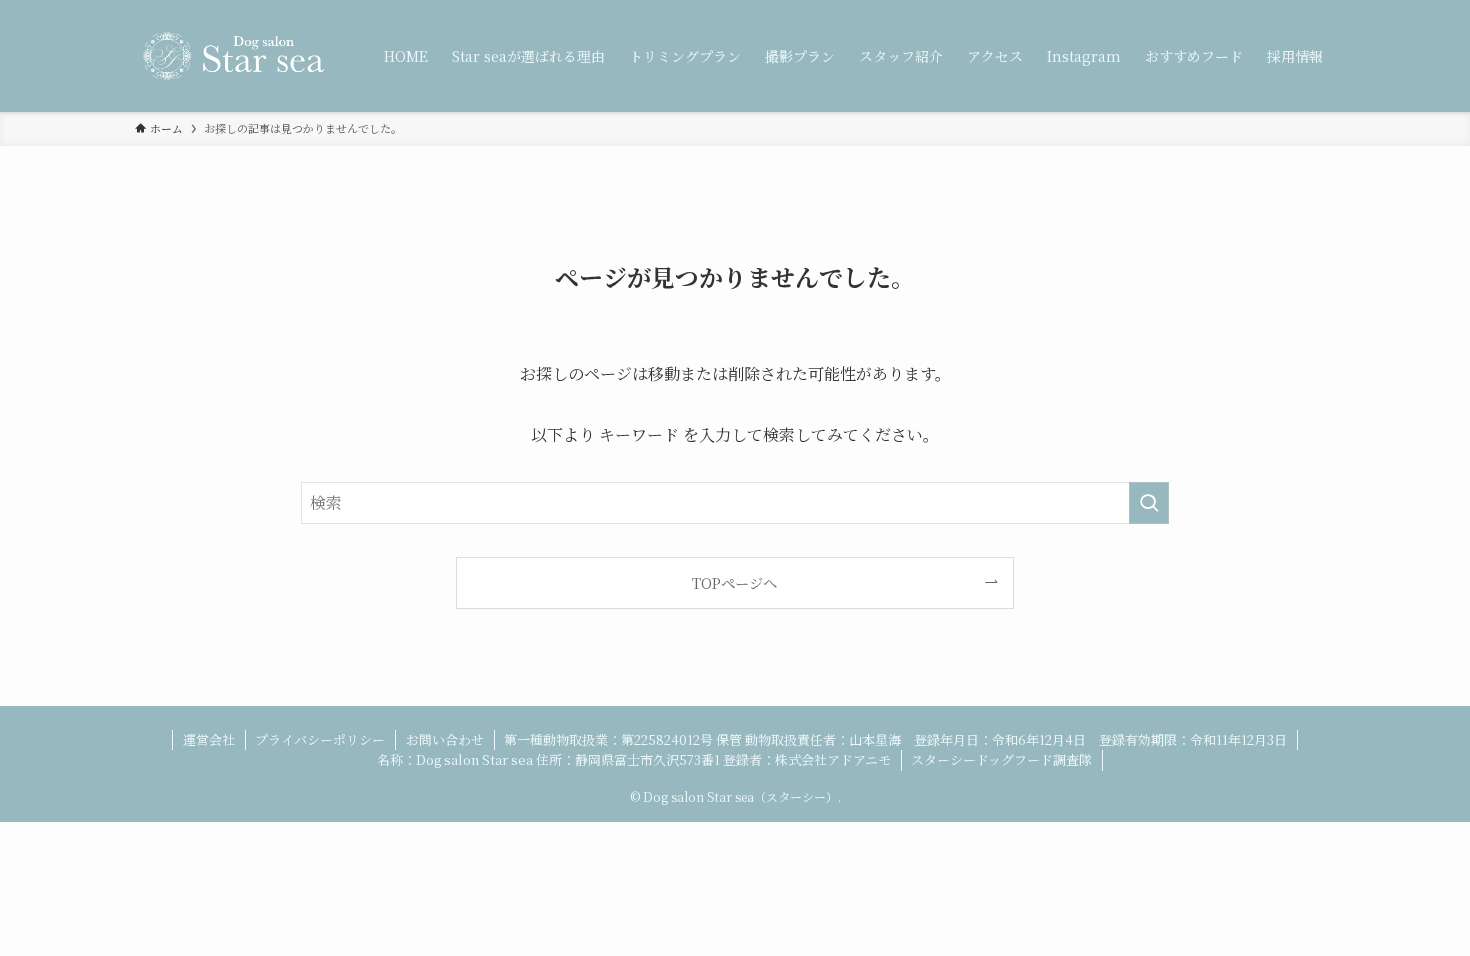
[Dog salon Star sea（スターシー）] (233, 56)
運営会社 (209, 739)
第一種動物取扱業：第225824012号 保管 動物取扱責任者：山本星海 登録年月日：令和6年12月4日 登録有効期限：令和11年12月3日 (895, 739)
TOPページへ (734, 582)
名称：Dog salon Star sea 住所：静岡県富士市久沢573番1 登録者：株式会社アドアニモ (634, 759)
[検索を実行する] (1149, 503)
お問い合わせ (445, 739)
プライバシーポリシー (320, 739)
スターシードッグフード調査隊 (1001, 759)
